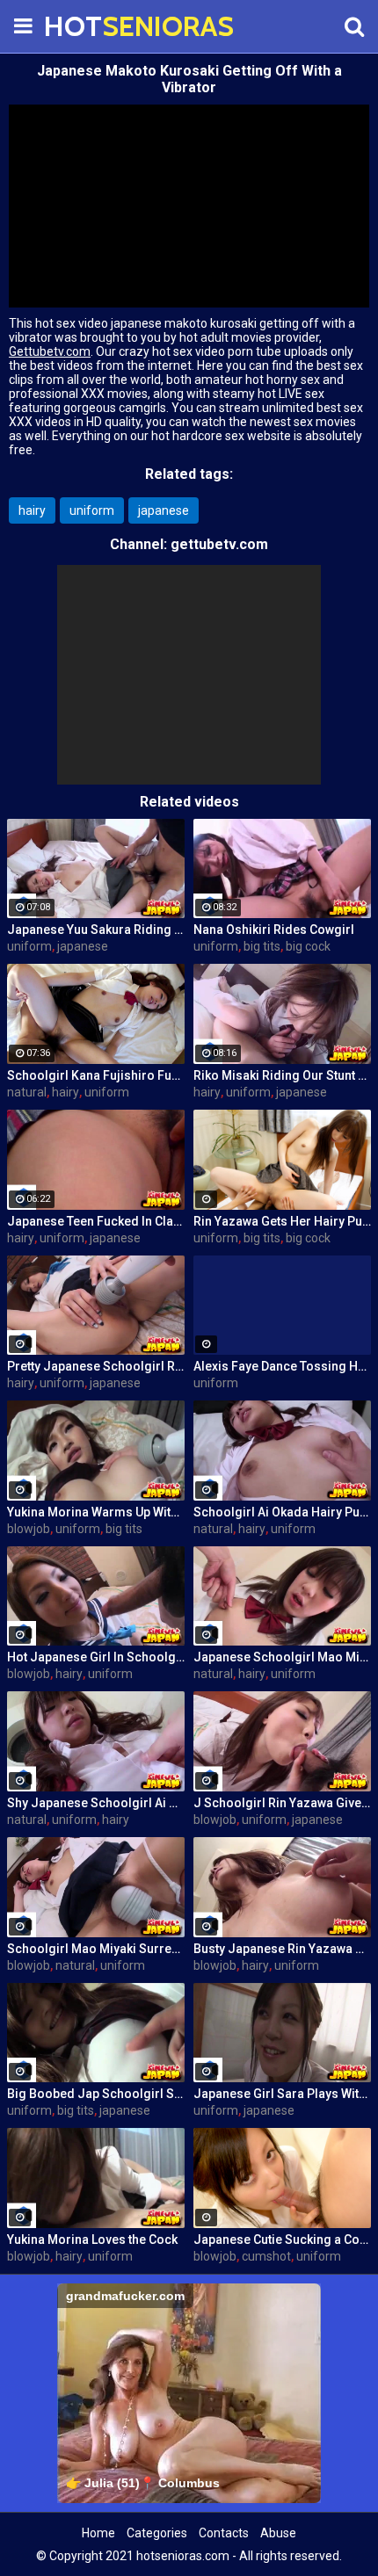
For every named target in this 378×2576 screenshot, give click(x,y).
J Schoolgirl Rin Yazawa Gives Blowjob (282, 1803)
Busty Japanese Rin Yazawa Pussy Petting (282, 1949)
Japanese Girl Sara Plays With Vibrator (282, 2094)
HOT (88, 26)
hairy (32, 510)
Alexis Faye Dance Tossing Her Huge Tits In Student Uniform (282, 1366)
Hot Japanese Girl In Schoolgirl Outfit (96, 1657)
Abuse (278, 2533)
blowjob (29, 1529)
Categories (157, 2533)
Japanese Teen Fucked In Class (96, 1221)
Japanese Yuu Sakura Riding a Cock (96, 930)
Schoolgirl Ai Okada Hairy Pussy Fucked (282, 1512)
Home (98, 2533)
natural (27, 1092)
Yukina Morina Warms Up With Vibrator (96, 1512)
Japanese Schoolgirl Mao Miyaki (282, 1657)
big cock (308, 946)
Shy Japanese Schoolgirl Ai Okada (96, 1803)
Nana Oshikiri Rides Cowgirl (274, 930)
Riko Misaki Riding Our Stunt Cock (282, 1075)
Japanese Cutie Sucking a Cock (282, 2240)
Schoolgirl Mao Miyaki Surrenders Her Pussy (96, 1949)
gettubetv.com (219, 544)
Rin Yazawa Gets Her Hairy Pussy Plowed (282, 1221)
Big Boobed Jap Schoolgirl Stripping (96, 2094)
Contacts (224, 2533)
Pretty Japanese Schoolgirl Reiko (96, 1366)
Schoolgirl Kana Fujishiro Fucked (96, 1075)
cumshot (266, 2256)
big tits (262, 946)
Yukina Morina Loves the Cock (92, 2240)
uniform (92, 510)
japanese (164, 510)
